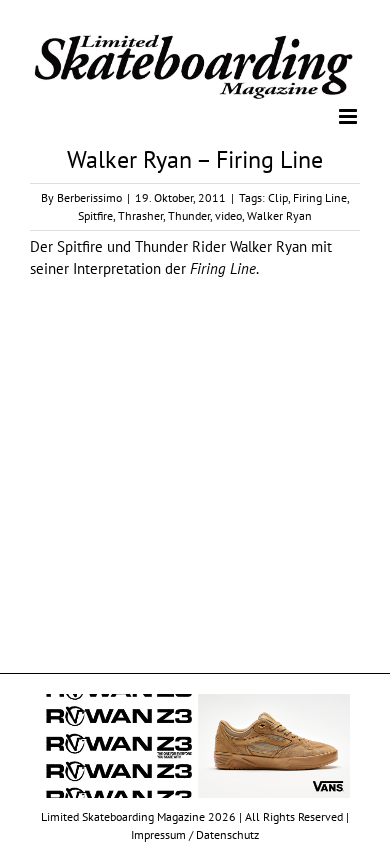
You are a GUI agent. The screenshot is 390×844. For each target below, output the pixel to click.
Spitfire (95, 214)
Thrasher (140, 214)
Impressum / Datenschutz (195, 833)
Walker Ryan (279, 214)
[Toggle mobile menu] (349, 115)
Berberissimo (89, 196)
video (228, 214)
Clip (278, 196)
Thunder (189, 214)
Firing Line (320, 196)
